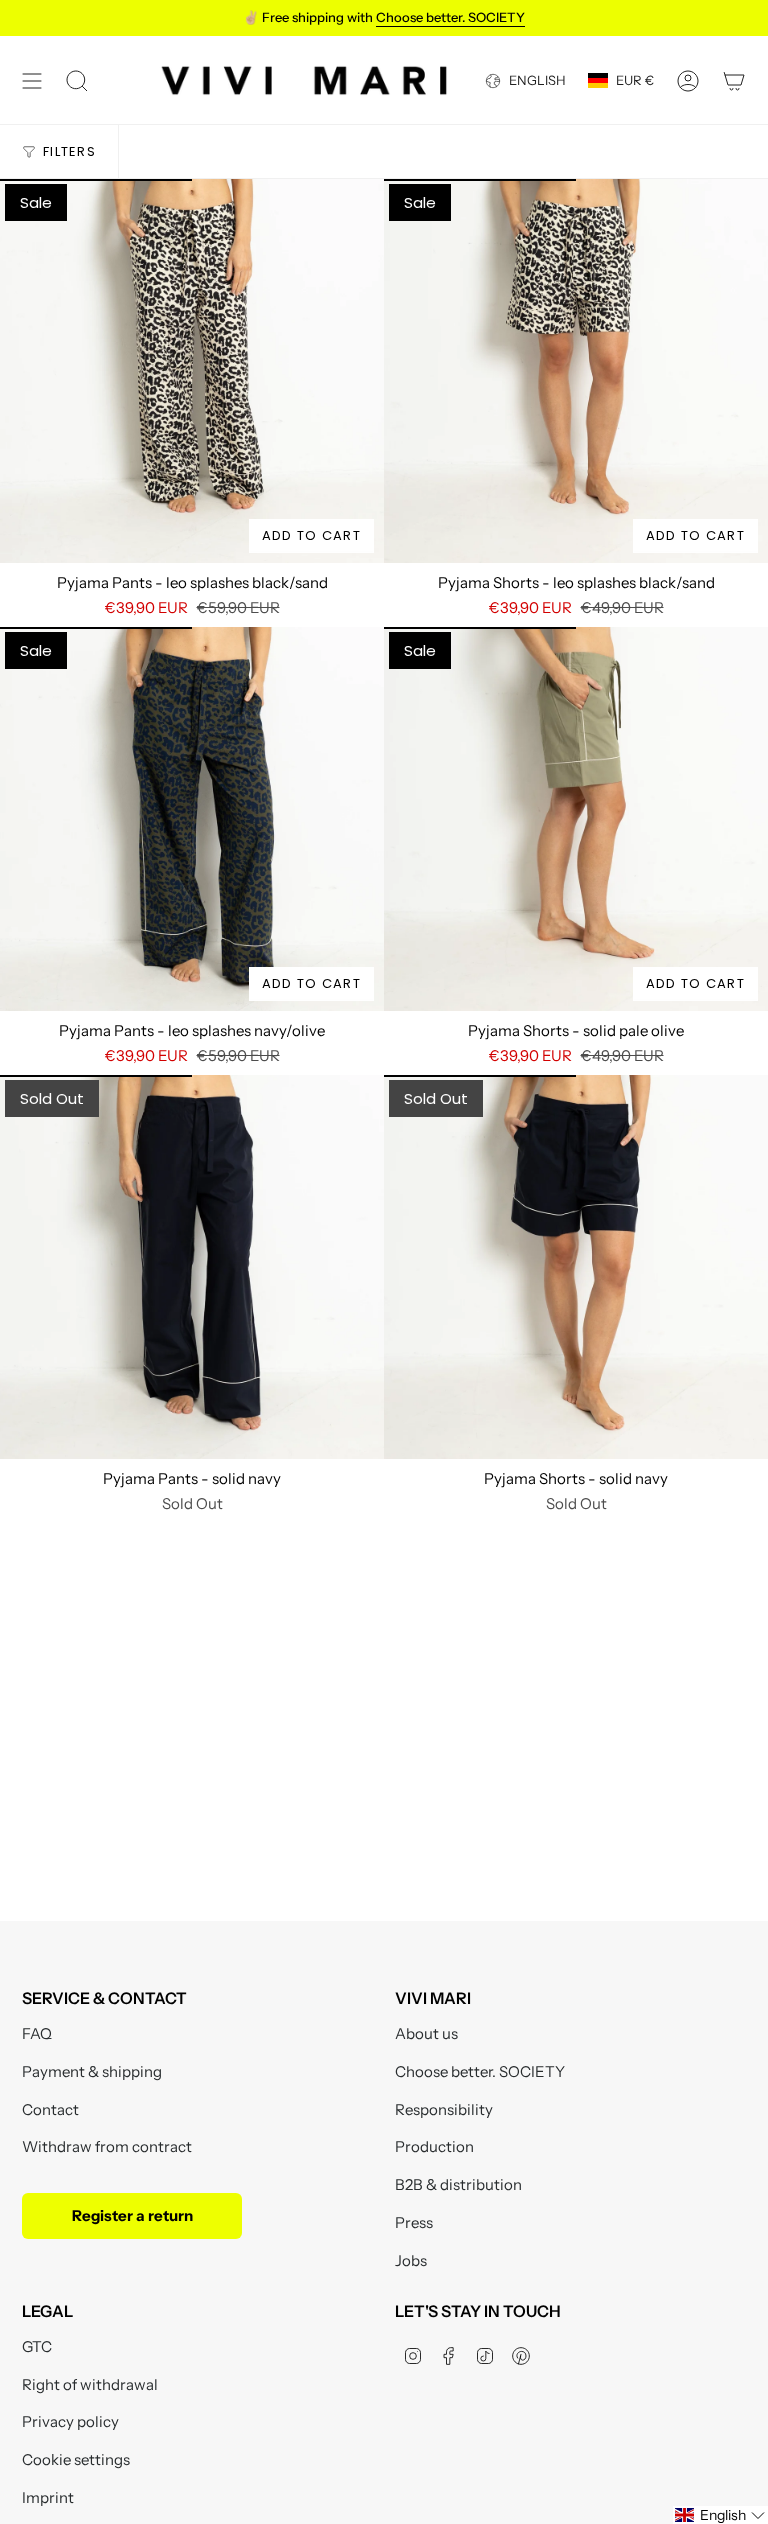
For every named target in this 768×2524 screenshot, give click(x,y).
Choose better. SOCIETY (480, 2071)
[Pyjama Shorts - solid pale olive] (576, 819)
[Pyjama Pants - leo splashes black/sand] (192, 371)
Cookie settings (76, 2459)
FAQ (37, 2033)
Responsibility (444, 2109)
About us (426, 2033)
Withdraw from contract (107, 2146)
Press (414, 2222)
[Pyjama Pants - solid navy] (192, 1267)
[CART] (734, 80)
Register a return (132, 2215)
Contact (50, 2109)
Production (434, 2146)
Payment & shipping (92, 2071)
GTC (37, 2346)
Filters (69, 151)
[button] (720, 2515)
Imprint (48, 2497)
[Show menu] (32, 80)
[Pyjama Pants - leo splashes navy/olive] (192, 819)
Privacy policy (70, 2421)
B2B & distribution (458, 2184)
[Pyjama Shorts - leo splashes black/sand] (576, 371)
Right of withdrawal (90, 2384)
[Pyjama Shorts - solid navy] (576, 1267)
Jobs (411, 2260)
